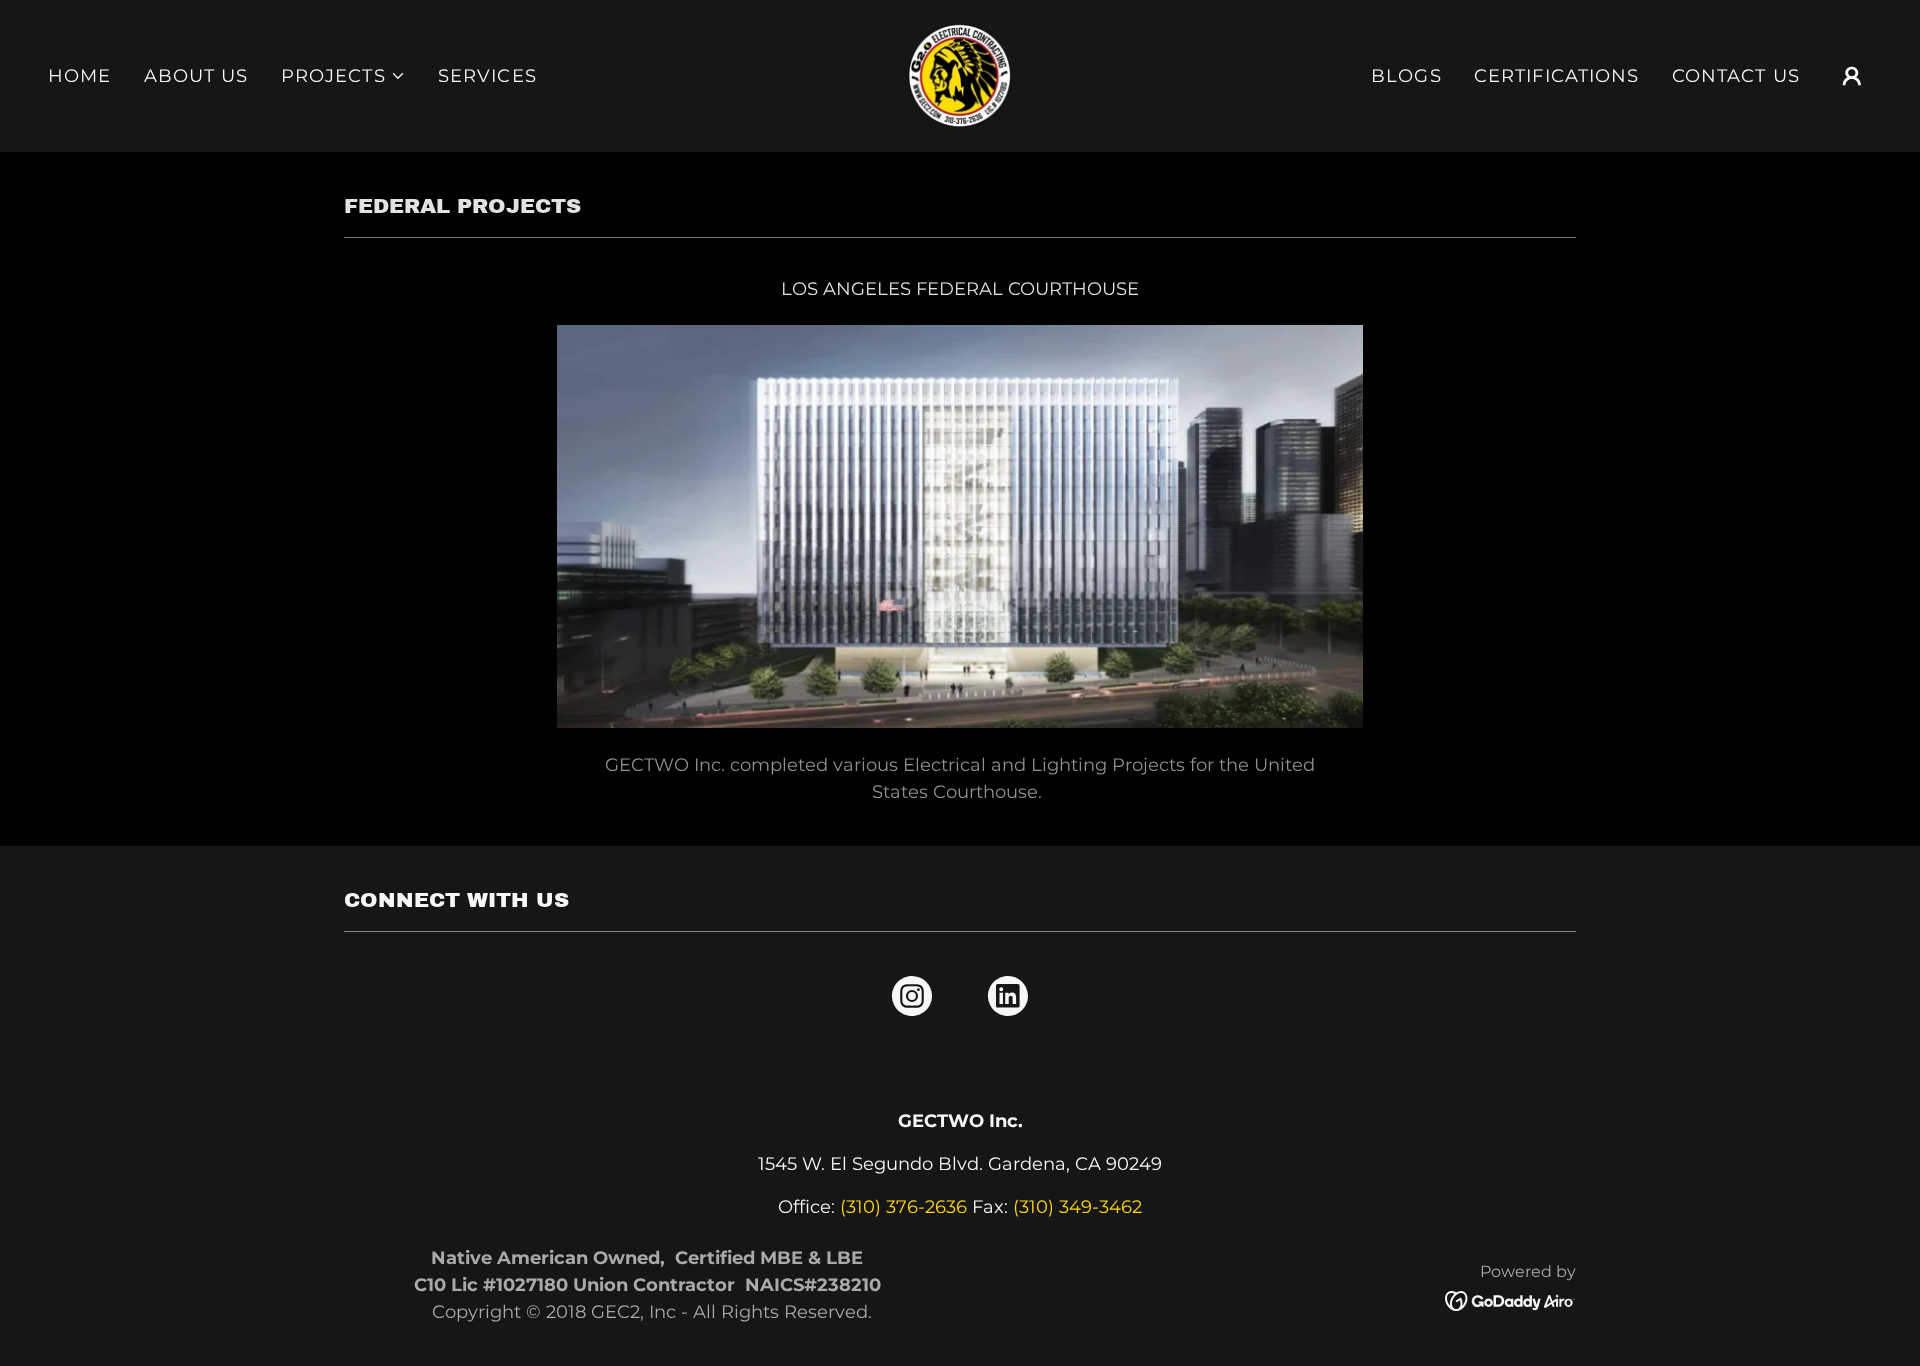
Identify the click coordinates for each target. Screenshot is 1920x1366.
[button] (343, 76)
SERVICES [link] (487, 76)
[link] (960, 75)
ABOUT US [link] (196, 76)
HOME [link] (80, 76)
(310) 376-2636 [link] (903, 1207)
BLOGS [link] (1406, 76)
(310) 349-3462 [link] (1077, 1207)
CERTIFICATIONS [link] (1557, 76)
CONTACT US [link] (1736, 76)
